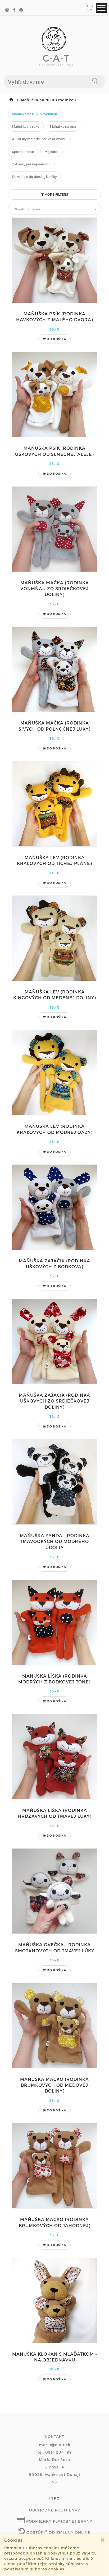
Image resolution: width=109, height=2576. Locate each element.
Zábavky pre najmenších (31, 164)
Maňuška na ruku (26, 126)
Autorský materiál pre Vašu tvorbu (39, 139)
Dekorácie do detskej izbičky (34, 177)
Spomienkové (23, 152)
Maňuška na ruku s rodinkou (35, 114)
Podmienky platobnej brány (59, 2521)
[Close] (103, 2540)
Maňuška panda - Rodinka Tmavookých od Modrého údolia (55, 1541)
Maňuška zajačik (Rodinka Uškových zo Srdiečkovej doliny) (54, 1401)
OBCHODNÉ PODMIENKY (55, 2510)
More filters (56, 194)
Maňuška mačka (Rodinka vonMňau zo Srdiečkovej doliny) (55, 589)
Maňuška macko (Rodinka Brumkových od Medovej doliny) (54, 2085)
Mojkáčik (51, 152)
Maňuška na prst (63, 126)
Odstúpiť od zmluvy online (58, 2532)
